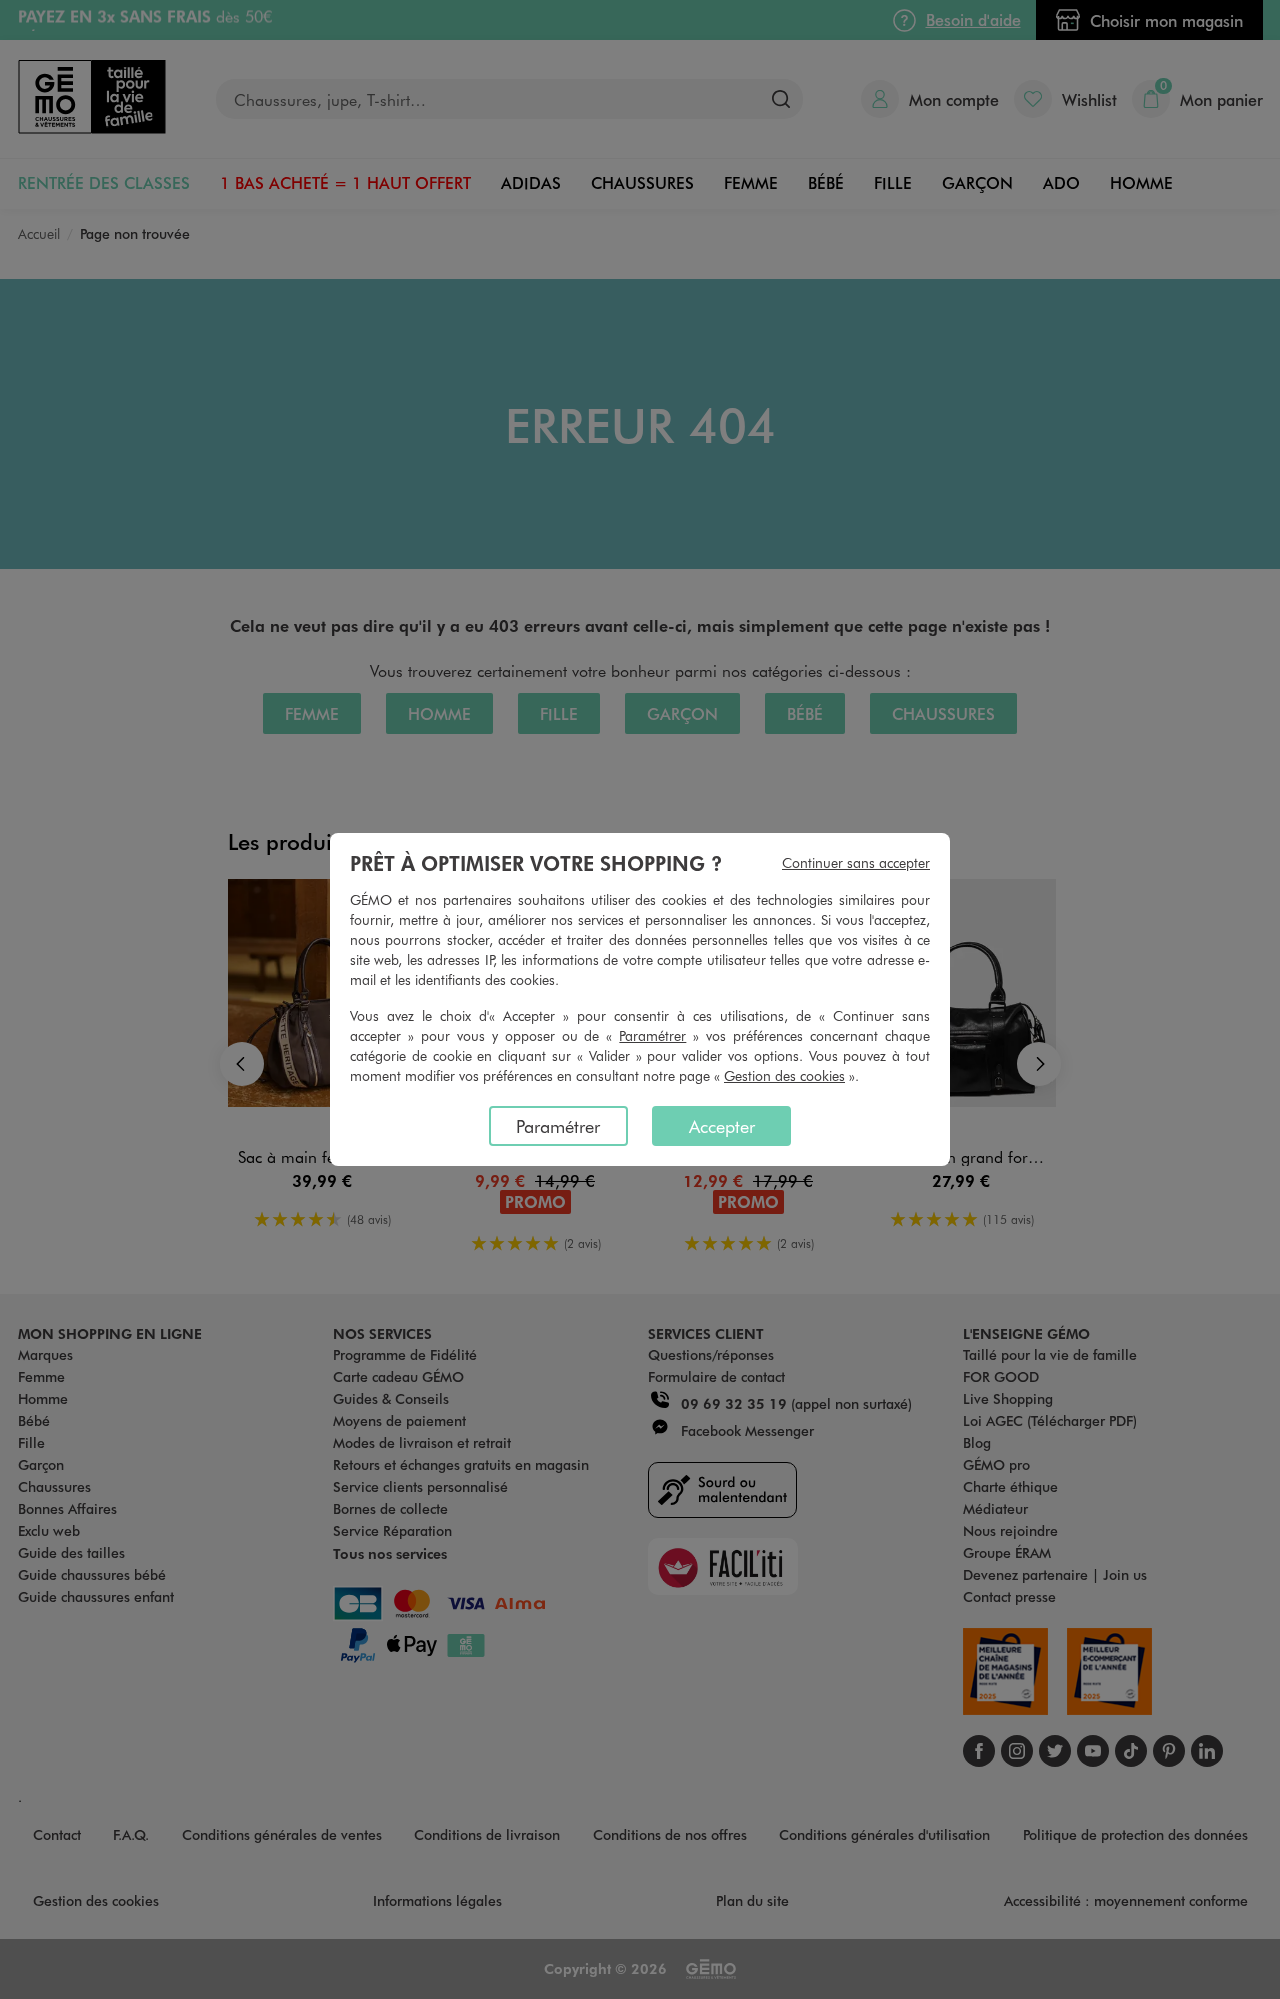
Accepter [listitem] (722, 1126)
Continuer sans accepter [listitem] (856, 862)
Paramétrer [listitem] (558, 1126)
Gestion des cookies (784, 1075)
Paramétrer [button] (652, 1035)
